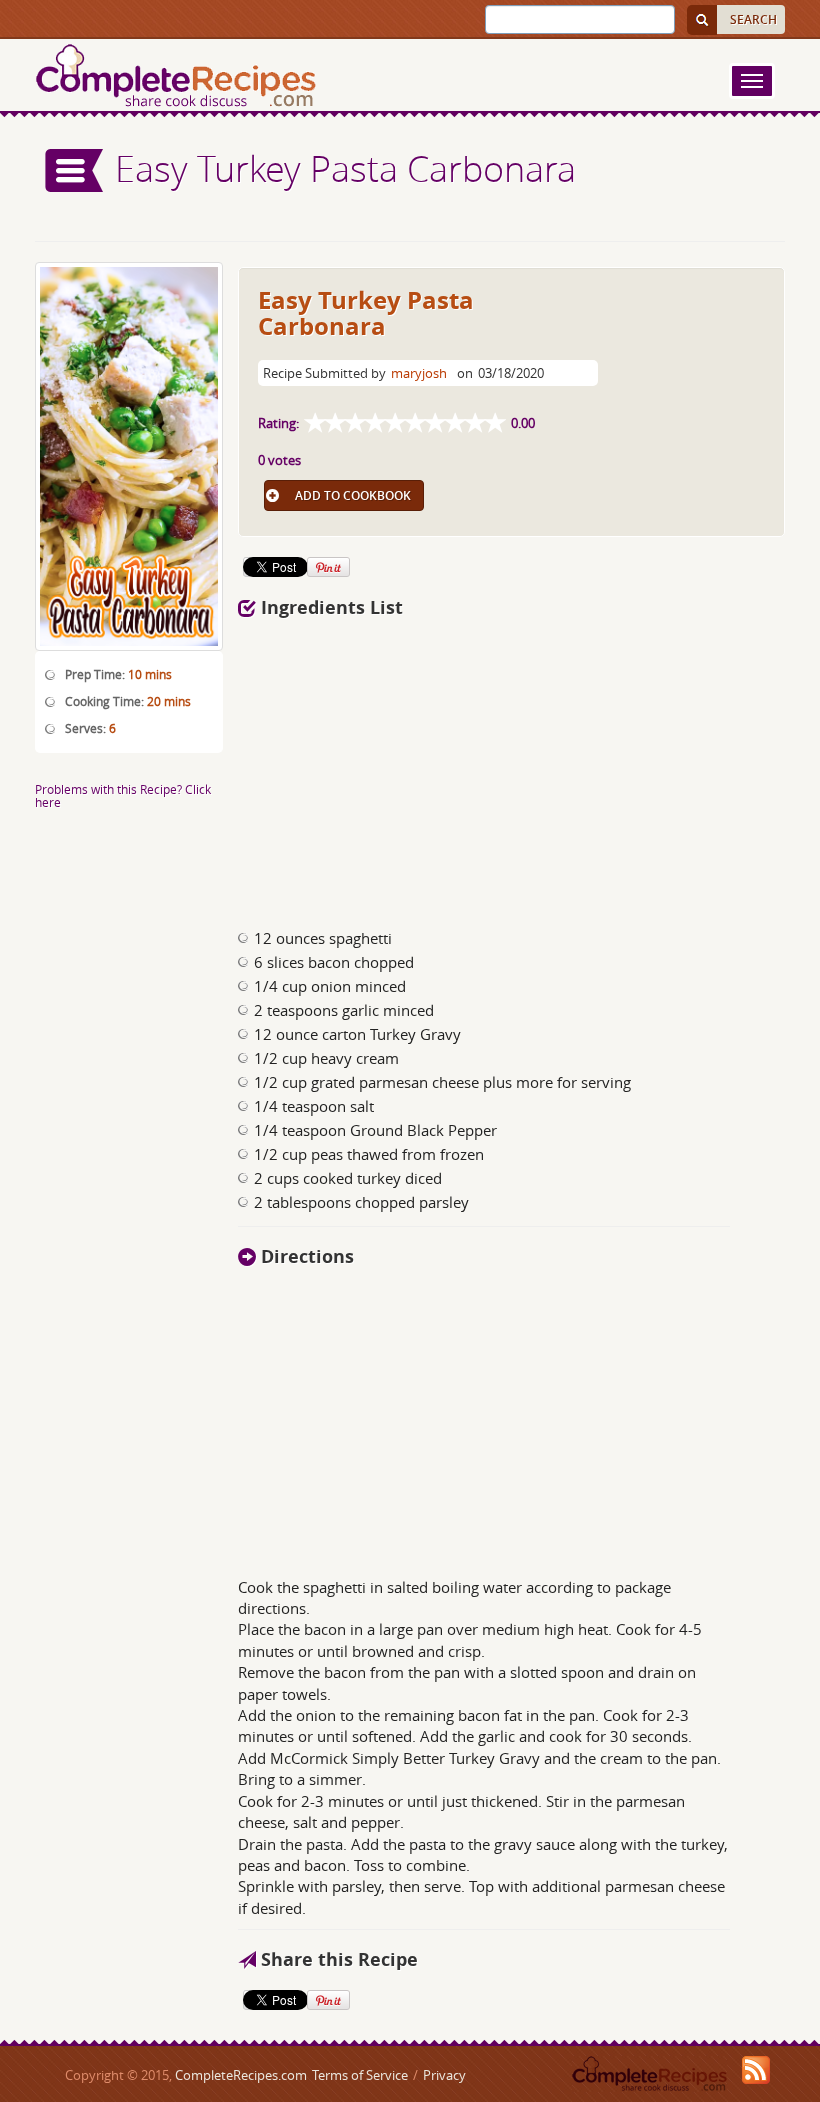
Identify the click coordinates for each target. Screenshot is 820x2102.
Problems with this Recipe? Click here (123, 795)
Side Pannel (75, 170)
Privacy (444, 2075)
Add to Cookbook (353, 495)
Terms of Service (360, 2075)
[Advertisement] (512, 768)
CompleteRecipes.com (241, 2075)
